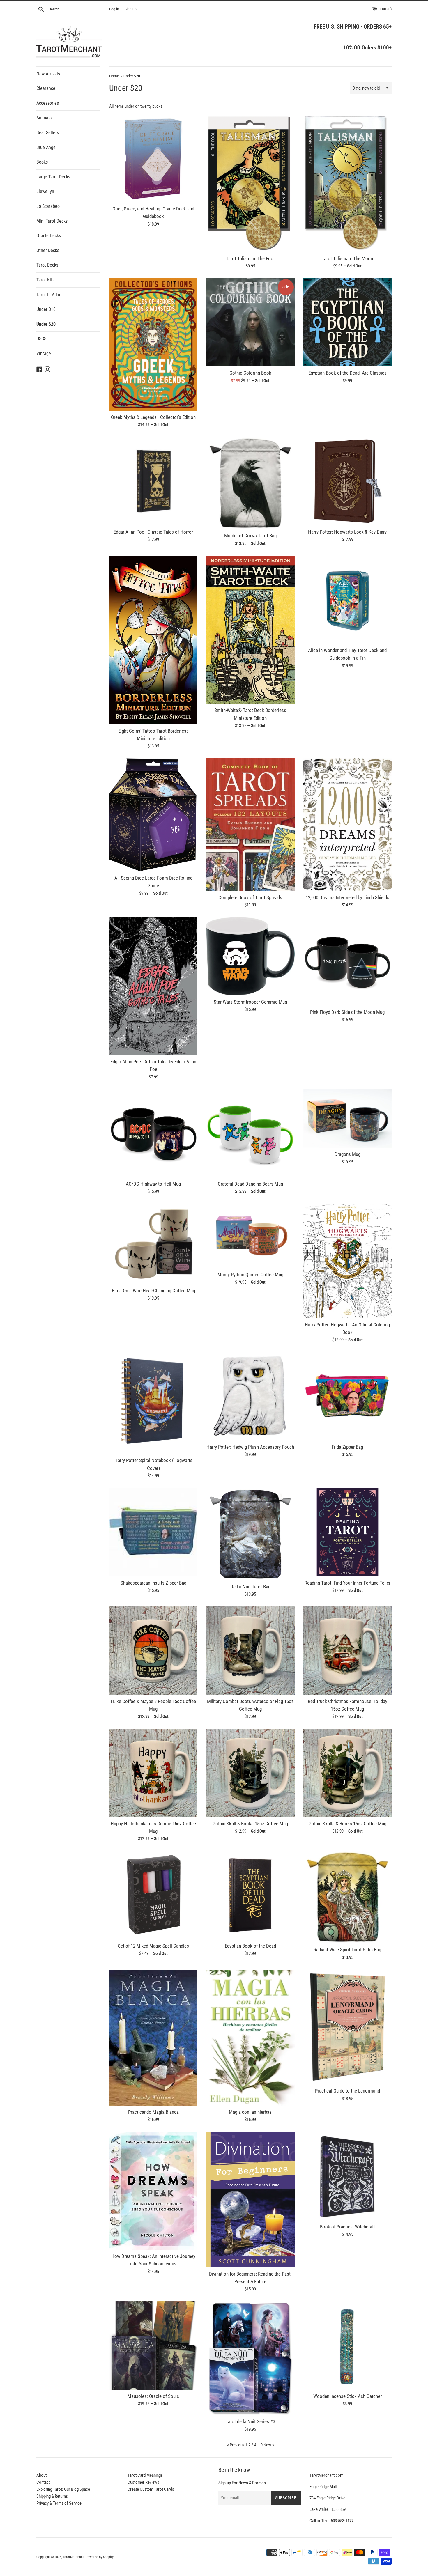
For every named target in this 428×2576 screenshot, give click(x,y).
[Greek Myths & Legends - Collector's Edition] (153, 344)
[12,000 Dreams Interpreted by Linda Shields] (347, 824)
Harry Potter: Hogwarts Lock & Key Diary (347, 532)
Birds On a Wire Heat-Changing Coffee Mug (153, 1291)
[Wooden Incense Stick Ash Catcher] (347, 2345)
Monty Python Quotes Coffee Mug (250, 1275)
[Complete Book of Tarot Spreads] (250, 824)
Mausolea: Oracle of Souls (153, 2396)
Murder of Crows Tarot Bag (250, 536)
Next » (269, 2445)
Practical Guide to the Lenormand (347, 2091)
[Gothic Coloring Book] (250, 322)
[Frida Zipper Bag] (347, 1396)
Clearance (46, 88)
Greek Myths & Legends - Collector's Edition (153, 417)
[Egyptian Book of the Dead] (250, 1895)
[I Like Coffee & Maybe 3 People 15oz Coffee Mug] (153, 1651)
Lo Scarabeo (48, 206)
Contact (43, 2482)
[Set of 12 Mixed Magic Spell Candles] (153, 1895)
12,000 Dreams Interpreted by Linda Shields (347, 898)
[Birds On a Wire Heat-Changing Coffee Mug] (153, 1244)
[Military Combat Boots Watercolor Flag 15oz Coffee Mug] (250, 1651)
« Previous (236, 2445)
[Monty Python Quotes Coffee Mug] (250, 1236)
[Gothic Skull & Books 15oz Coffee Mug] (250, 1773)
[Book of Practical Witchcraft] (347, 2176)
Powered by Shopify (100, 2557)
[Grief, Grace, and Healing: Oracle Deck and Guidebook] (153, 158)
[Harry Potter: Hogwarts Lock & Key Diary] (347, 481)
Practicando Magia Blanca (153, 2112)
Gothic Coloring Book (250, 373)
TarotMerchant (73, 2557)
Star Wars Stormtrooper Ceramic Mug (250, 1002)
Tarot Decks (47, 265)
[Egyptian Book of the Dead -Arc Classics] (347, 322)
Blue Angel (47, 147)
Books (42, 162)
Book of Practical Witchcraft (347, 2227)
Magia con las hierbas (250, 2112)
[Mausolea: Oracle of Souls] (153, 2345)
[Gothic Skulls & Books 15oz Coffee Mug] (347, 1773)
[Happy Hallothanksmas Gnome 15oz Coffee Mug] (153, 1773)
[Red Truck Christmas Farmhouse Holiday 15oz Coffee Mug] (347, 1651)
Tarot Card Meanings (145, 2475)
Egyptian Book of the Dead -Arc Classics (347, 373)
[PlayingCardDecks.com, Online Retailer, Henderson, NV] (162, 2553)
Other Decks (48, 250)
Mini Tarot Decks (52, 221)
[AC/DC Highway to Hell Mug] (153, 1133)
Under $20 (46, 324)
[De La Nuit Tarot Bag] (250, 1534)
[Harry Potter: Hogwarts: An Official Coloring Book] (347, 1261)
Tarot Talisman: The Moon (347, 259)
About (41, 2475)
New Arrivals (48, 74)
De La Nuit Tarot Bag (250, 1587)
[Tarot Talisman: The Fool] (250, 183)
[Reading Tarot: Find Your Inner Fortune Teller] (347, 1532)
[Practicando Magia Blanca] (153, 2038)
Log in (114, 9)
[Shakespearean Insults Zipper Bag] (153, 1532)
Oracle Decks (49, 236)
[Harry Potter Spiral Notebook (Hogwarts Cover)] (153, 1403)
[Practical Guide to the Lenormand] (347, 2027)
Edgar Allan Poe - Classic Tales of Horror (153, 532)
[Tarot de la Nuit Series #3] (250, 2358)
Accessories (48, 103)
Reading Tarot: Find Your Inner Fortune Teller (347, 1583)
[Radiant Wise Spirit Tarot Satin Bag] (347, 1897)
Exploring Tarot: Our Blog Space (63, 2489)
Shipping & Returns (52, 2496)
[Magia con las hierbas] (250, 2038)
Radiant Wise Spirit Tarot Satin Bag (347, 1950)
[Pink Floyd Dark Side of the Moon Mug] (347, 961)
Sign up (131, 9)
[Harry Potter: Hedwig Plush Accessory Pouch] (250, 1396)
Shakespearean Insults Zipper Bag (153, 1583)
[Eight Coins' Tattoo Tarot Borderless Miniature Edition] (153, 640)
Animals (44, 118)
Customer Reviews (143, 2482)
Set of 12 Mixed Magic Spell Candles (153, 1946)
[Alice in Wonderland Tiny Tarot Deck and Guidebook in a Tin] (347, 600)
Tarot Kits (45, 280)
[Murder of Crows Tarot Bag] (250, 483)
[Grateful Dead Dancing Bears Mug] (250, 1133)
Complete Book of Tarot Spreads (250, 898)
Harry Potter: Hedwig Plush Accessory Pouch (250, 1447)
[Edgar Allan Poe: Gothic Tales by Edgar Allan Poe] (153, 986)
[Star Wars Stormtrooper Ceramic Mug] (250, 956)
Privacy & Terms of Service (59, 2503)
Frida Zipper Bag (347, 1447)
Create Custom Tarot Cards (151, 2489)
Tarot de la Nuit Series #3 (250, 2422)
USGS (41, 339)
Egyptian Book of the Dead (250, 1946)
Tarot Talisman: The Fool (250, 259)
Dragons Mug (347, 1154)
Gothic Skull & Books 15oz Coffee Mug (250, 1824)
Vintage (44, 354)
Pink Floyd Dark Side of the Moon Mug (347, 1012)
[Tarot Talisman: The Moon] (347, 183)
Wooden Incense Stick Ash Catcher (347, 2396)
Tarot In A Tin (49, 295)
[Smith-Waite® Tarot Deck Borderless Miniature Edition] (250, 630)
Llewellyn (45, 191)
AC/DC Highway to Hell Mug (153, 1184)
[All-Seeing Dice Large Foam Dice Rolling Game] (153, 815)
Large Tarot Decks (53, 177)
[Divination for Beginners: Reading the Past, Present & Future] (250, 2199)
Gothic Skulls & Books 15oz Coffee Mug (347, 1824)
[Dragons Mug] (347, 1119)
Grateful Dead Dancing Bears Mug (250, 1184)
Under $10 (46, 309)
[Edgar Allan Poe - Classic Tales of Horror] (153, 481)
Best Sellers (48, 133)
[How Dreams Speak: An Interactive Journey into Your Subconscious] (153, 2191)
